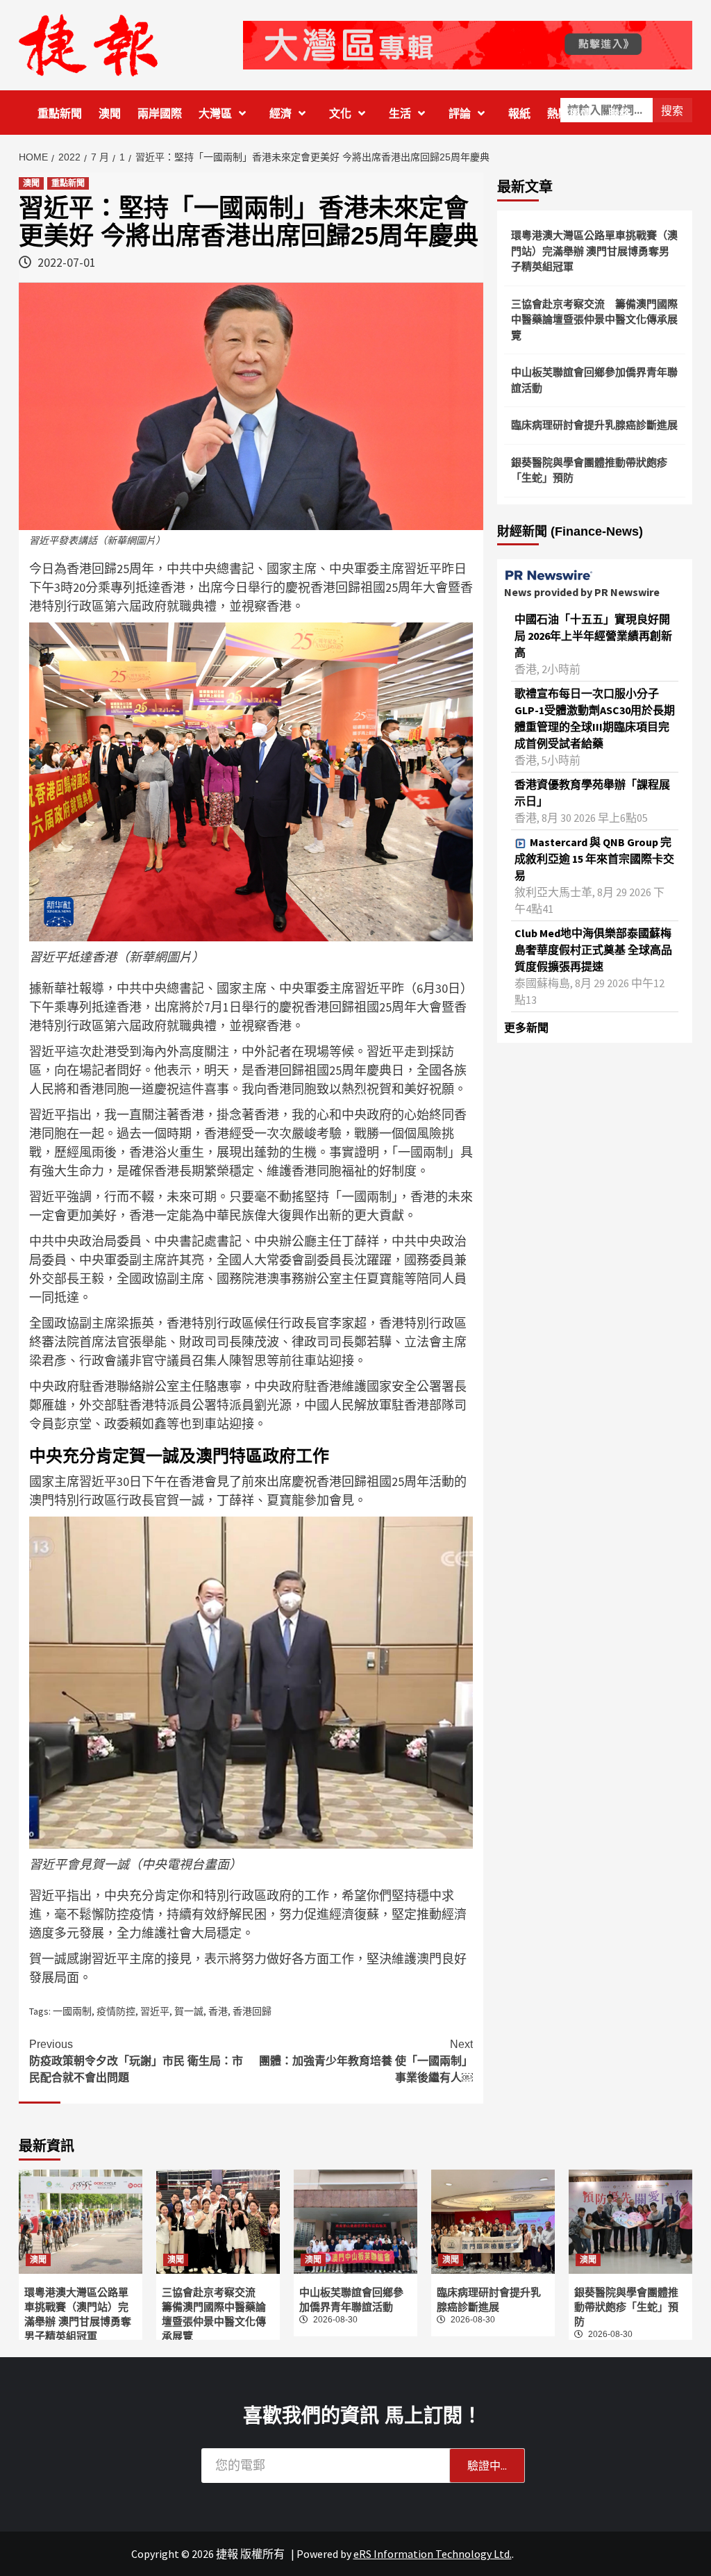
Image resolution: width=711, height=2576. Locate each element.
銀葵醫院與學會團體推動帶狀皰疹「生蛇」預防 (589, 470)
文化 (340, 114)
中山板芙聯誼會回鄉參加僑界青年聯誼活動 (594, 380)
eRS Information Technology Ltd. (433, 2554)
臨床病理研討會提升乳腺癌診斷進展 (594, 425)
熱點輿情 (569, 114)
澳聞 (110, 114)
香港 (218, 2011)
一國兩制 (72, 2011)
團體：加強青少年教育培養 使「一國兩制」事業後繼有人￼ (366, 2061)
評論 (460, 114)
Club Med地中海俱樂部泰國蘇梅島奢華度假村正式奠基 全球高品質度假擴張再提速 (593, 950)
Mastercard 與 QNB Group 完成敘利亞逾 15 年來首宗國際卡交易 (594, 859)
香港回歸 (252, 2011)
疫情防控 (116, 2011)
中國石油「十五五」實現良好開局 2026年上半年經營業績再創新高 (593, 636)
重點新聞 (60, 114)
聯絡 (619, 114)
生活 (400, 114)
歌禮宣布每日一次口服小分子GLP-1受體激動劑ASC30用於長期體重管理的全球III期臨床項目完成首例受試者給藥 (595, 718)
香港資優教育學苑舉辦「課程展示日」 (592, 793)
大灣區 (215, 114)
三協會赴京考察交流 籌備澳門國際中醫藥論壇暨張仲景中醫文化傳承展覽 (594, 320)
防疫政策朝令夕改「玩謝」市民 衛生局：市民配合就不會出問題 (136, 2061)
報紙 (519, 114)
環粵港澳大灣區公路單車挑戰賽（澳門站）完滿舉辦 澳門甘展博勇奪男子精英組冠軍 (594, 251)
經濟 (281, 114)
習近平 (155, 2011)
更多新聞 (526, 1027)
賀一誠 (189, 2011)
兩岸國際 (160, 114)
